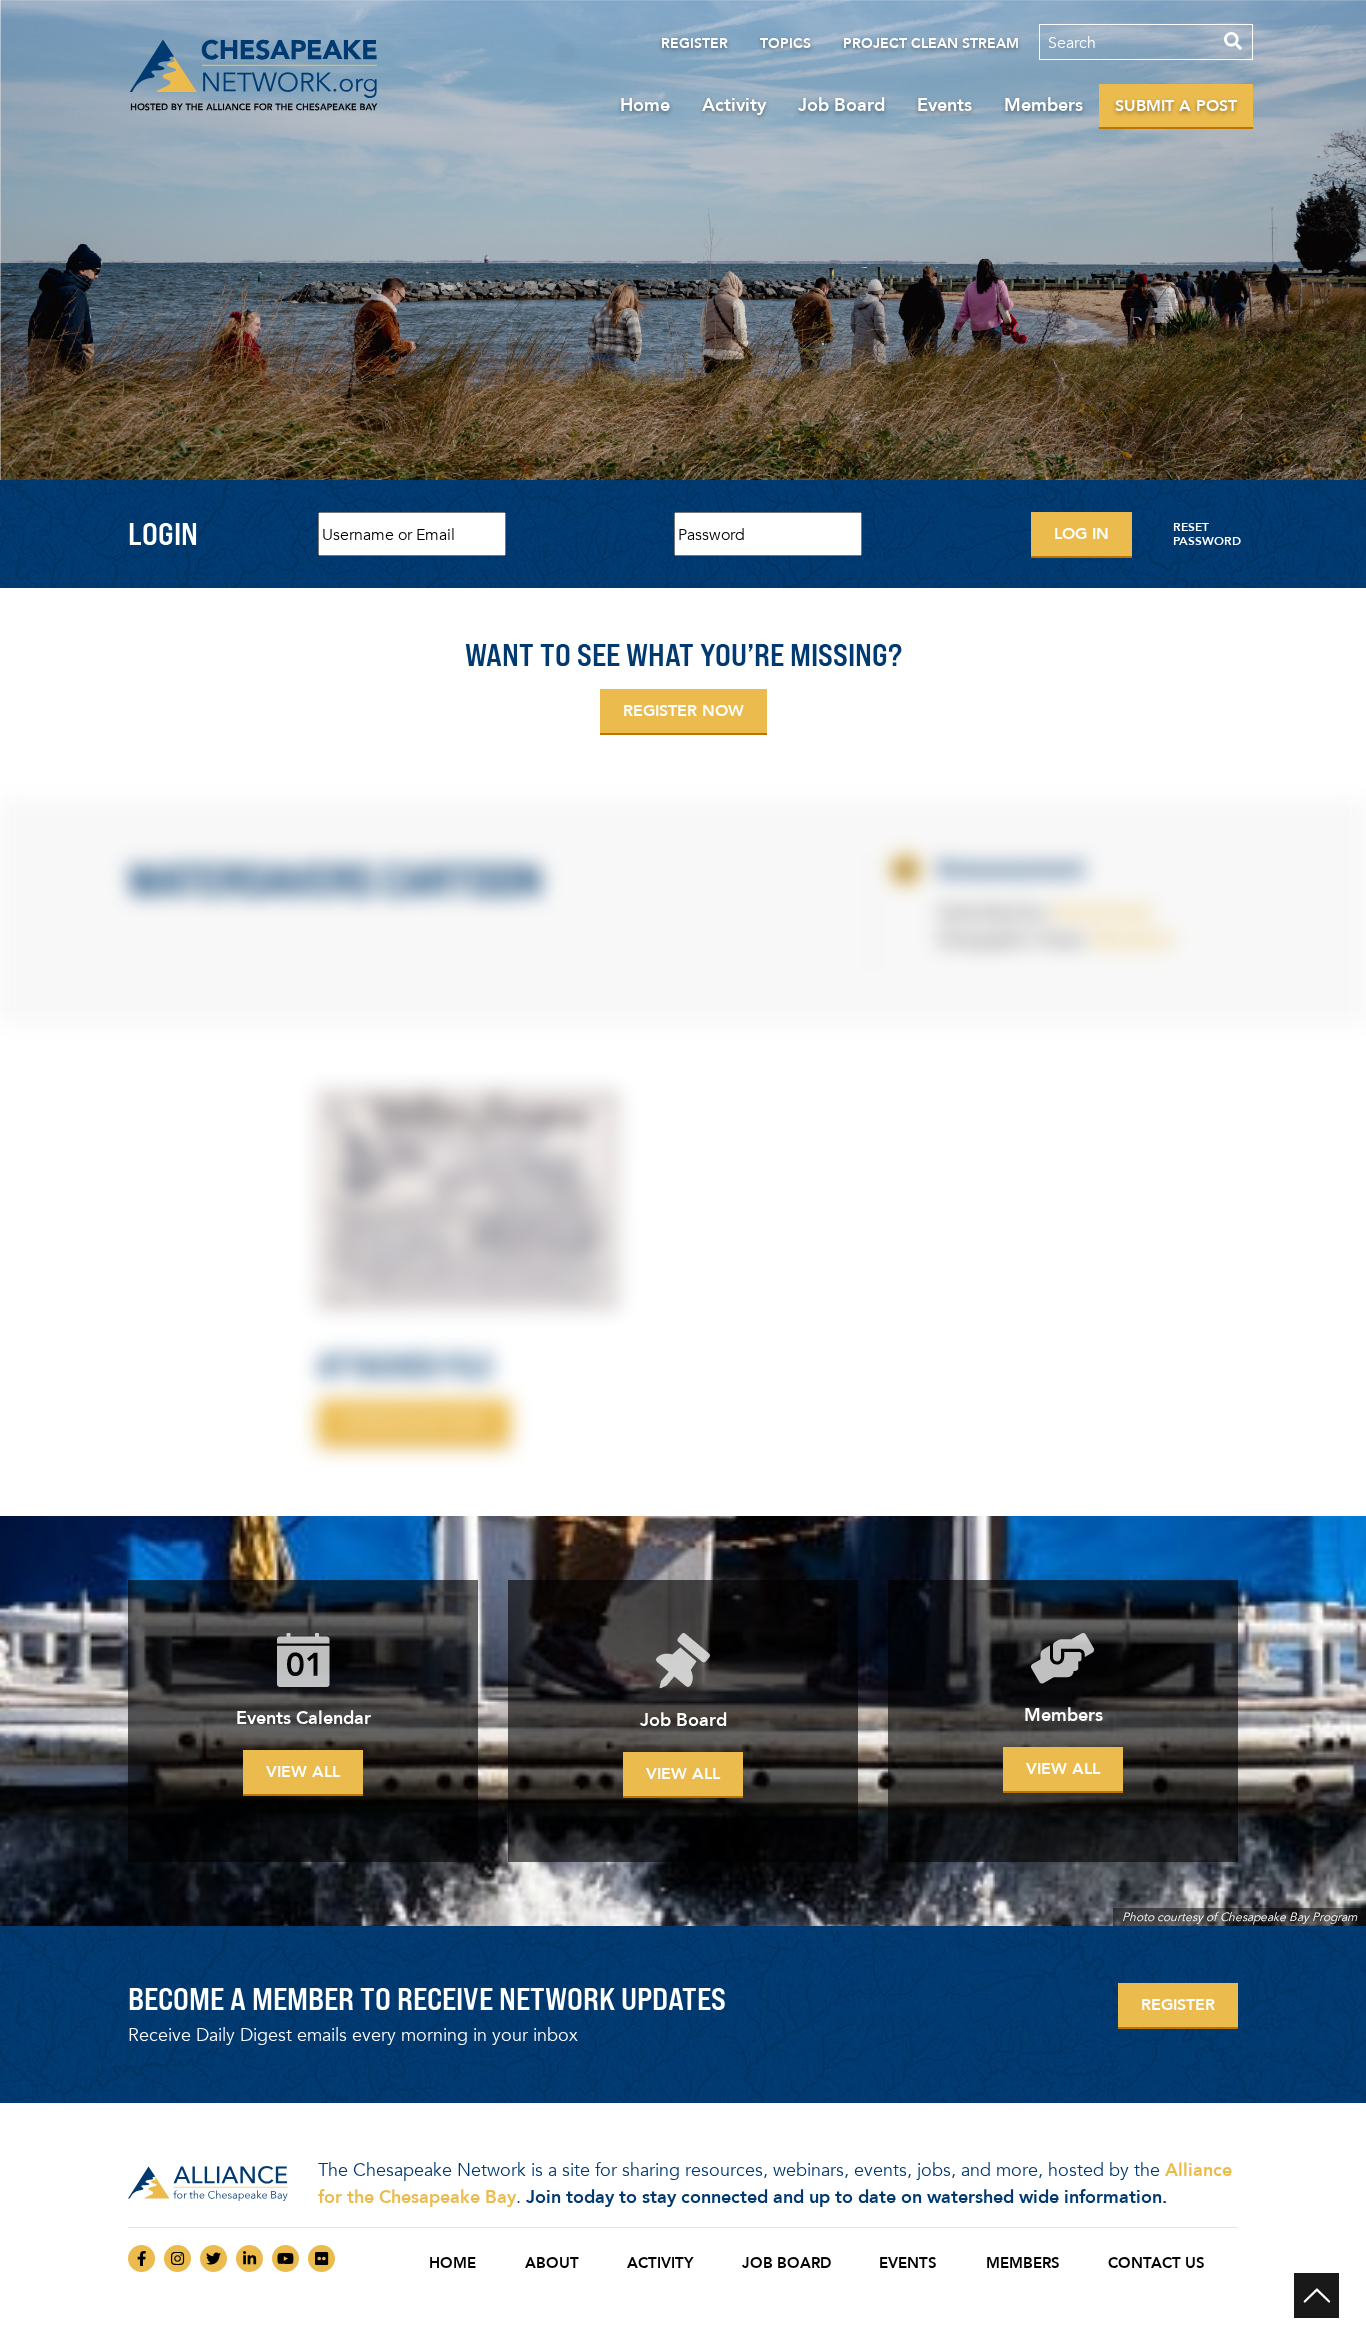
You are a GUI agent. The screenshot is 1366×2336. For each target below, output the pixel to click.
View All (303, 1771)
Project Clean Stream (931, 43)
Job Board (841, 105)
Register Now (683, 710)
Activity (734, 105)
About (552, 2263)
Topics (785, 43)
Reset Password (1207, 534)
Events (944, 105)
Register (694, 43)
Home (645, 105)
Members (1043, 105)
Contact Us (1156, 2263)
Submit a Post (1176, 105)
